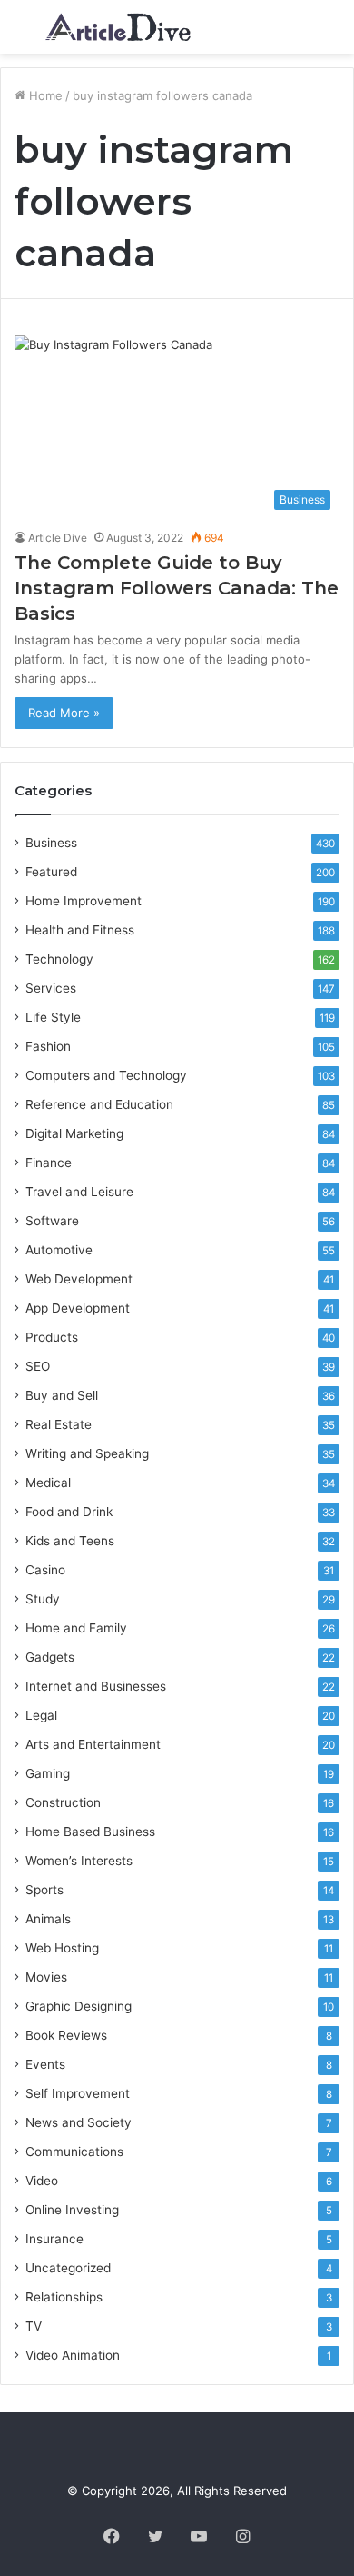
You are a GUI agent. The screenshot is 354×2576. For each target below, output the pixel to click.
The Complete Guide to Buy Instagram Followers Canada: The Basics (177, 588)
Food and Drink (69, 1512)
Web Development (79, 1279)
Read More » (64, 713)
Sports (44, 1890)
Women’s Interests (79, 1861)
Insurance (54, 2239)
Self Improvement (78, 2093)
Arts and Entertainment (93, 1744)
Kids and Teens (70, 1541)
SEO (38, 1366)
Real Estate (59, 1424)
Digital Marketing (74, 1133)
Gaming (48, 1773)
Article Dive (58, 538)
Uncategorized (68, 2268)
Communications (74, 2152)
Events (45, 2064)
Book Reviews (66, 2035)
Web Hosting (62, 1948)
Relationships (64, 2297)
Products (52, 1337)
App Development (78, 1308)
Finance (49, 1163)
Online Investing (72, 2210)
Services (51, 988)
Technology (59, 959)
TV (34, 2326)
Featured (51, 872)
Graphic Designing (79, 2006)
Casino (45, 1570)
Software (52, 1221)
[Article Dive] (118, 27)
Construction (63, 1802)
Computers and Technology (106, 1075)
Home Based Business (90, 1832)
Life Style (53, 1017)
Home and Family (76, 1628)
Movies (46, 1977)
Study (43, 1599)
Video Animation (73, 2355)
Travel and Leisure (79, 1192)
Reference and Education (99, 1104)
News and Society (79, 2122)
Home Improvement (84, 901)
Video (42, 2181)
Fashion (48, 1046)
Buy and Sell (62, 1395)
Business (51, 843)
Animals (48, 1919)
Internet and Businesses (96, 1686)
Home (44, 95)
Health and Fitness (80, 930)
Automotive (59, 1250)
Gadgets (50, 1657)
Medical (48, 1483)
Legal (41, 1715)
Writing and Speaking (87, 1453)
